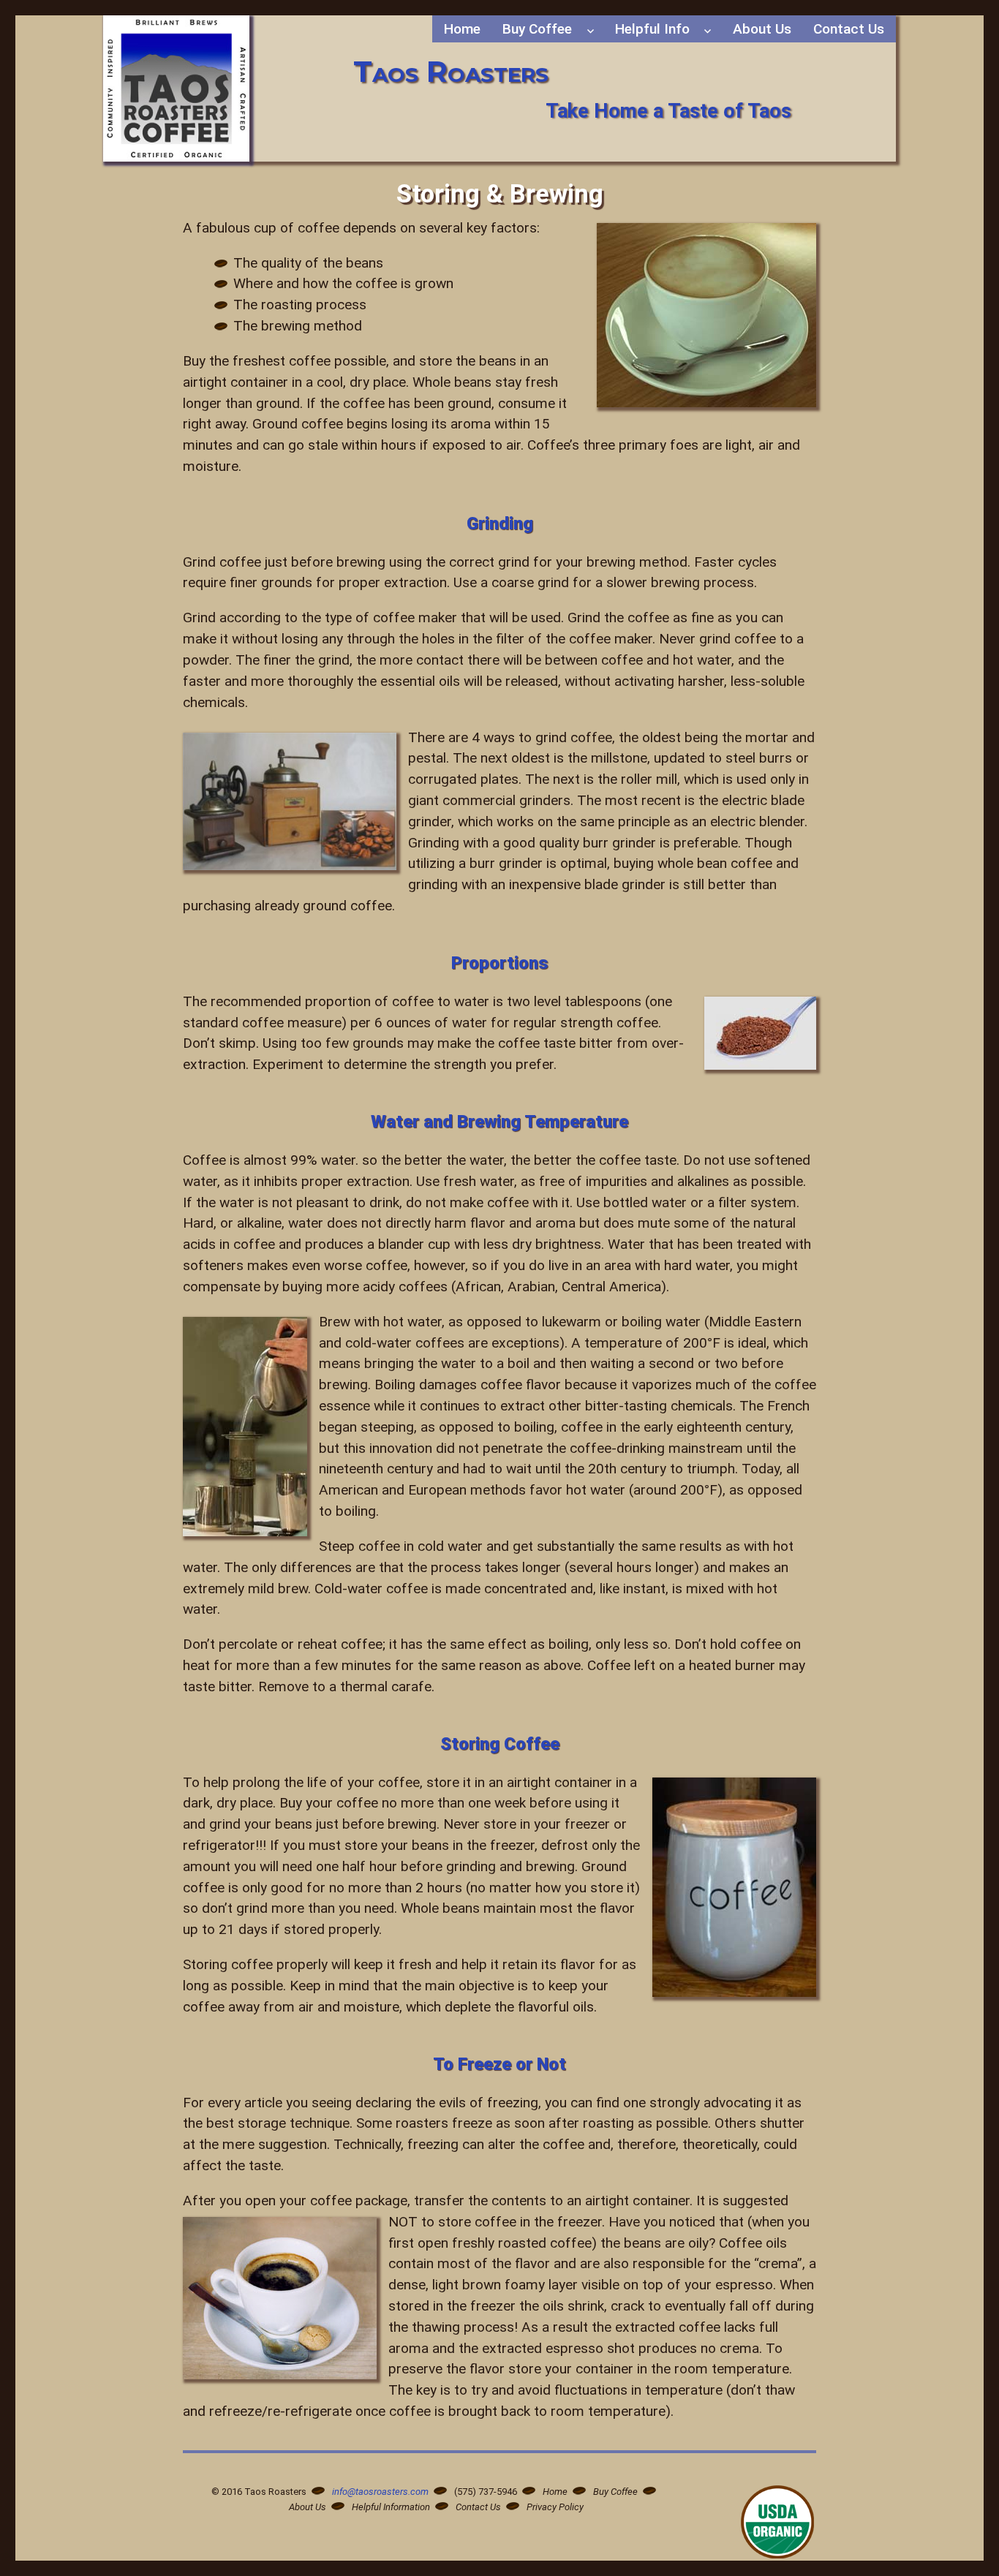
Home (462, 29)
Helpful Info (652, 29)
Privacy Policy (555, 2507)
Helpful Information (391, 2507)
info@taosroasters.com (380, 2492)
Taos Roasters (451, 71)
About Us (762, 29)
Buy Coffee (537, 29)
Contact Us (849, 29)
